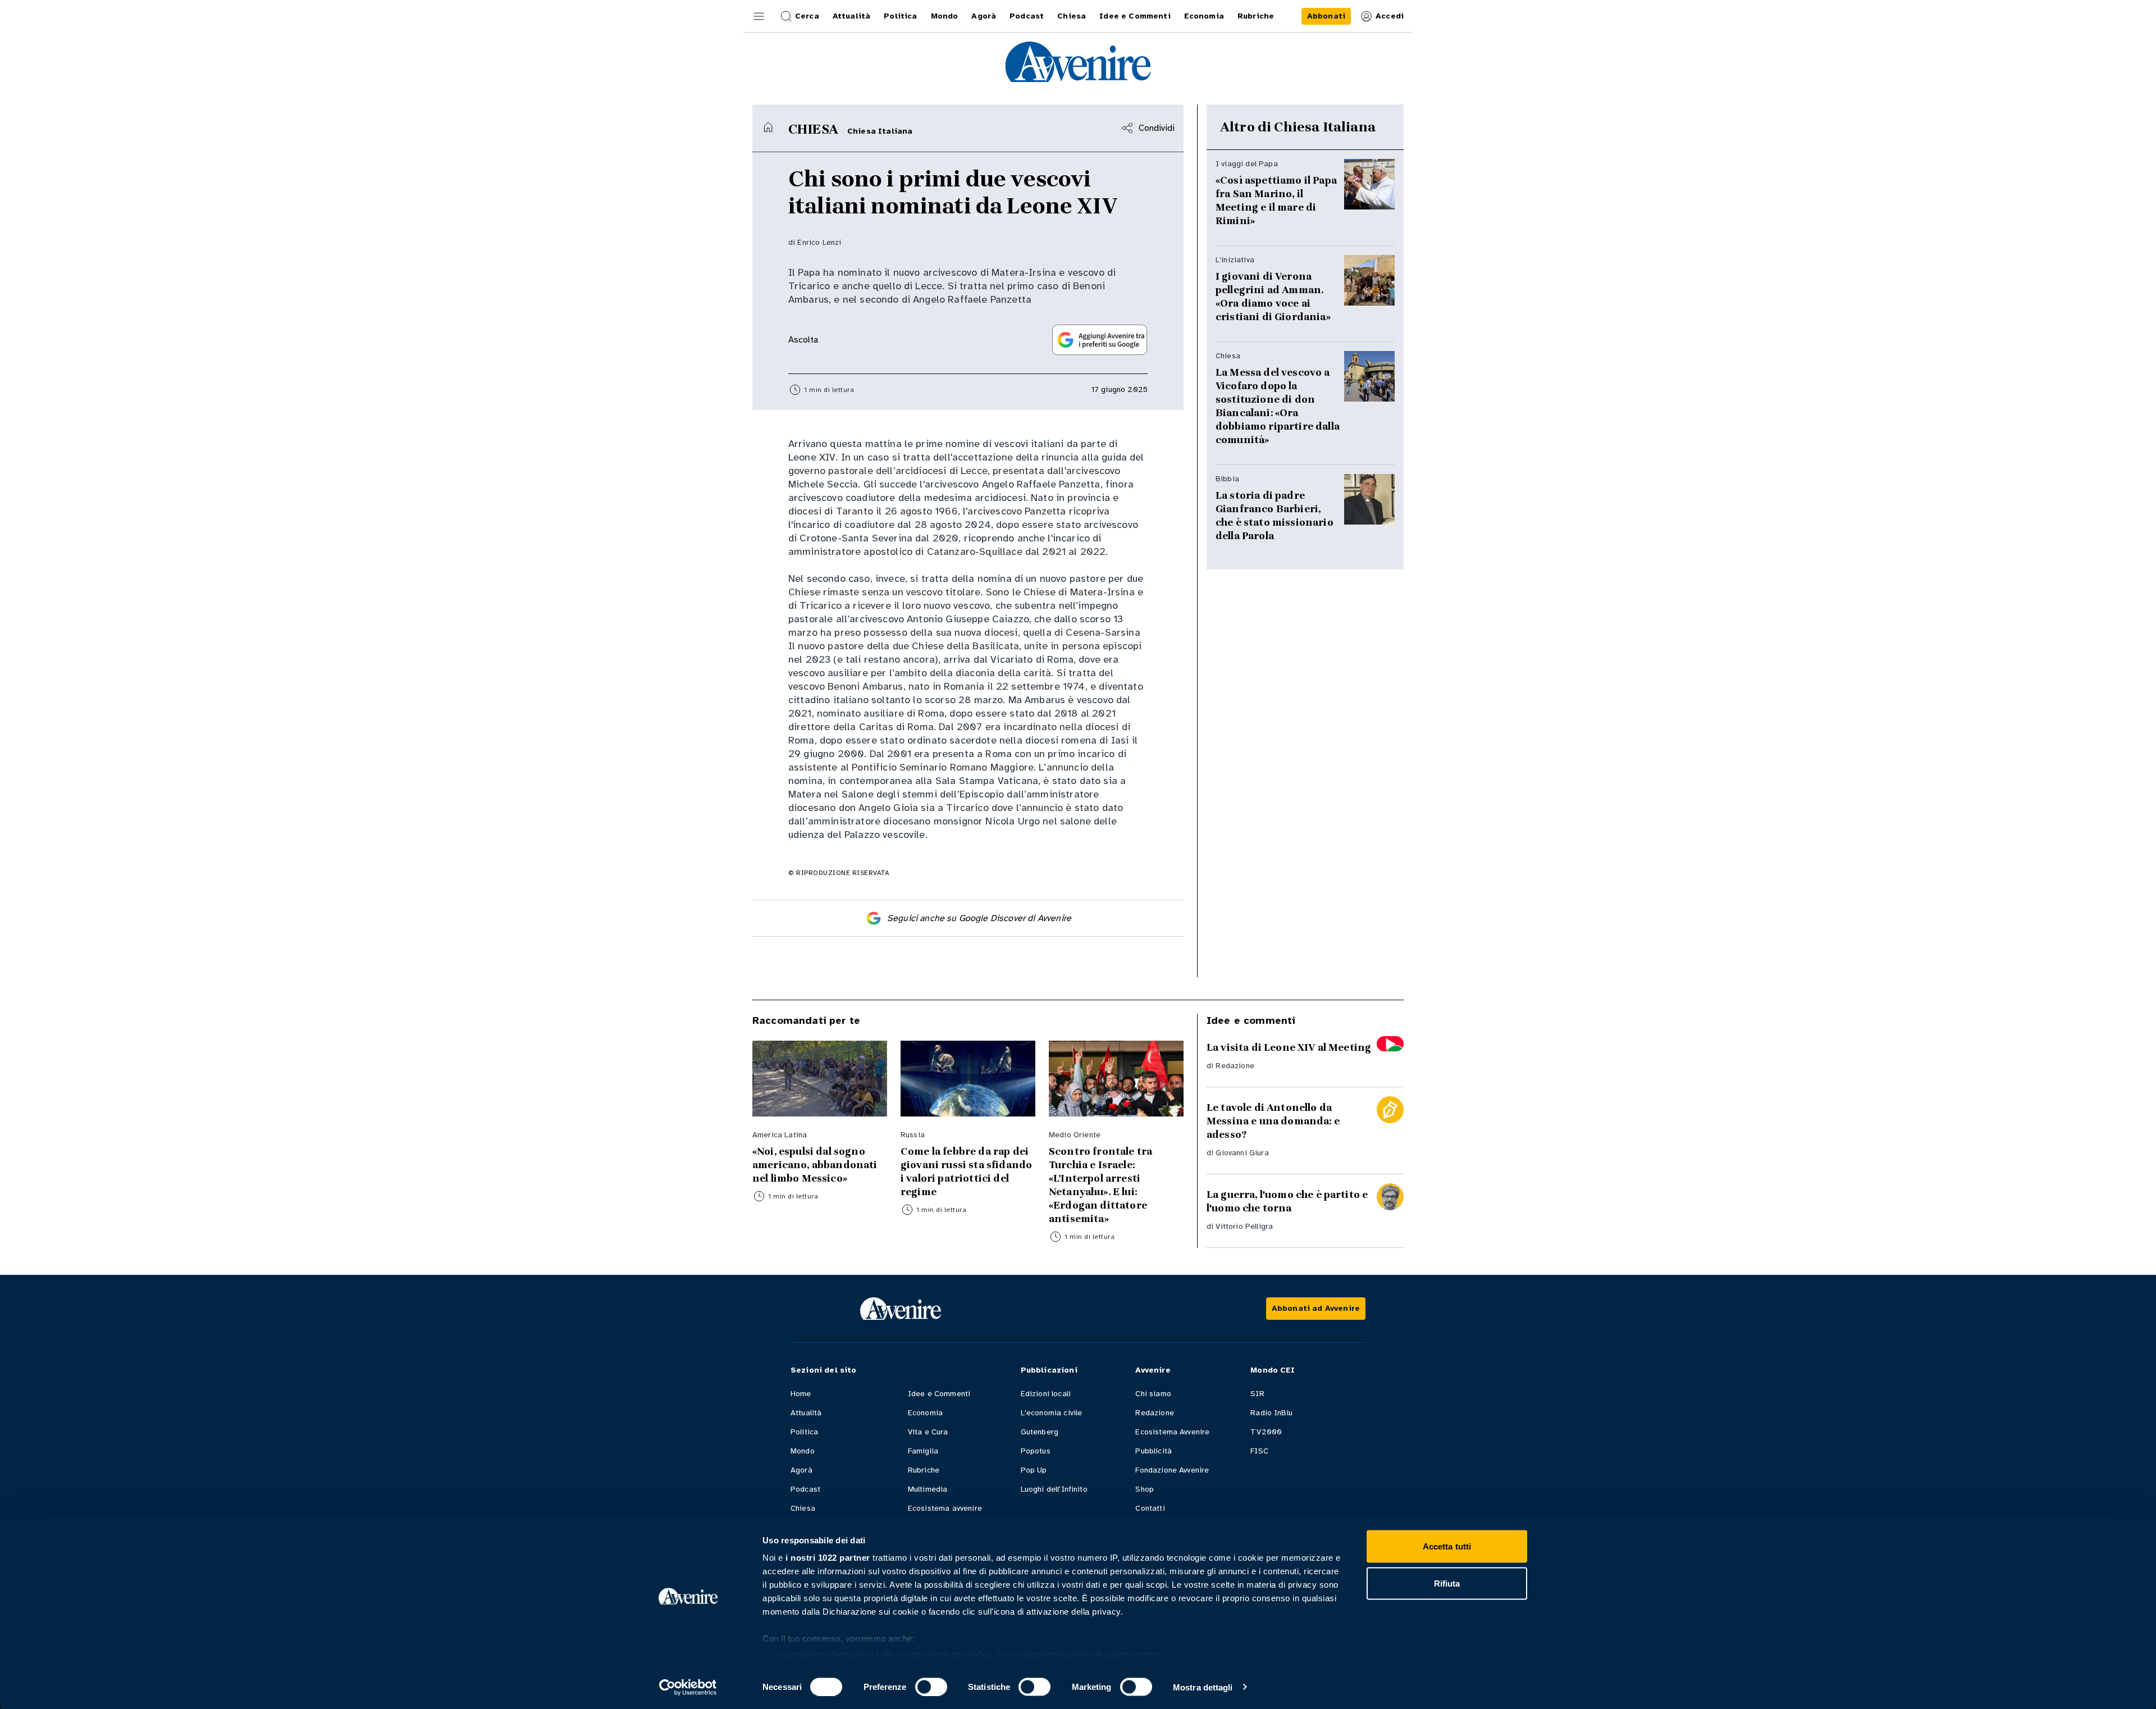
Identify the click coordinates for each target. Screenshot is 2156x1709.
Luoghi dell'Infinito (1054, 1489)
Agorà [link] (984, 16)
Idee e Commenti (939, 1394)
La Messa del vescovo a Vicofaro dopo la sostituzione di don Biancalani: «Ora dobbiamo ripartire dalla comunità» (1278, 406)
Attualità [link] (851, 16)
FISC (1259, 1451)
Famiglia (923, 1451)
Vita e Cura (928, 1432)
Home (801, 1394)
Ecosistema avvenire (945, 1508)
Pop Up (1034, 1470)
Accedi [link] (1390, 16)
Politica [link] (900, 16)
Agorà (801, 1470)
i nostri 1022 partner (828, 1558)
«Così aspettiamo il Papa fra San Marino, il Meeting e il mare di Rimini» (1276, 200)
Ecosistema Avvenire (1172, 1432)
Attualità (806, 1413)
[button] (759, 16)
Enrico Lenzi (819, 242)
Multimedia (928, 1489)
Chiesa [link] (1072, 16)
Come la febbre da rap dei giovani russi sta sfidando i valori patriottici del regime (966, 1172)
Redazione (1235, 1066)
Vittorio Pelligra (1244, 1226)
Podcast (805, 1489)
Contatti (1150, 1508)
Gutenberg (1040, 1432)
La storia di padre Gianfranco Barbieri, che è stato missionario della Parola (1275, 516)
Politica (804, 1432)
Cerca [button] (807, 16)
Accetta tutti (1447, 1546)
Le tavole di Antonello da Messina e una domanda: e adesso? (1273, 1121)
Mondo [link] (945, 16)
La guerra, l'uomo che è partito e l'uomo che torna (1287, 1201)
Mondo (803, 1451)
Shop (1145, 1489)
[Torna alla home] (768, 127)
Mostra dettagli (1203, 1687)
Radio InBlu (1271, 1413)
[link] (1326, 16)
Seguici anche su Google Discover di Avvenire (979, 918)
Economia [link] (1204, 16)
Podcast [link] (1027, 16)
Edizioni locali (1046, 1394)
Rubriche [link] (1256, 16)
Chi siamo (1153, 1394)
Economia (925, 1413)
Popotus (1036, 1451)
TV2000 (1266, 1432)
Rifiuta (1447, 1583)
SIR (1257, 1394)
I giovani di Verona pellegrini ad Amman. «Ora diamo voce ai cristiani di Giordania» (1273, 297)
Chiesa (803, 1508)
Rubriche (924, 1470)
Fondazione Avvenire (1172, 1470)
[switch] (931, 1687)
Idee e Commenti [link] (1135, 16)
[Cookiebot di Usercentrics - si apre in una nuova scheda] (688, 1687)
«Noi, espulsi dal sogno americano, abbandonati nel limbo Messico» (815, 1165)
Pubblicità (1154, 1451)
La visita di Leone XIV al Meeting (1289, 1047)
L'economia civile (1052, 1413)
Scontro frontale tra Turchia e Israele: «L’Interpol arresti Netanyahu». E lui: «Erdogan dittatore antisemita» (1100, 1185)
